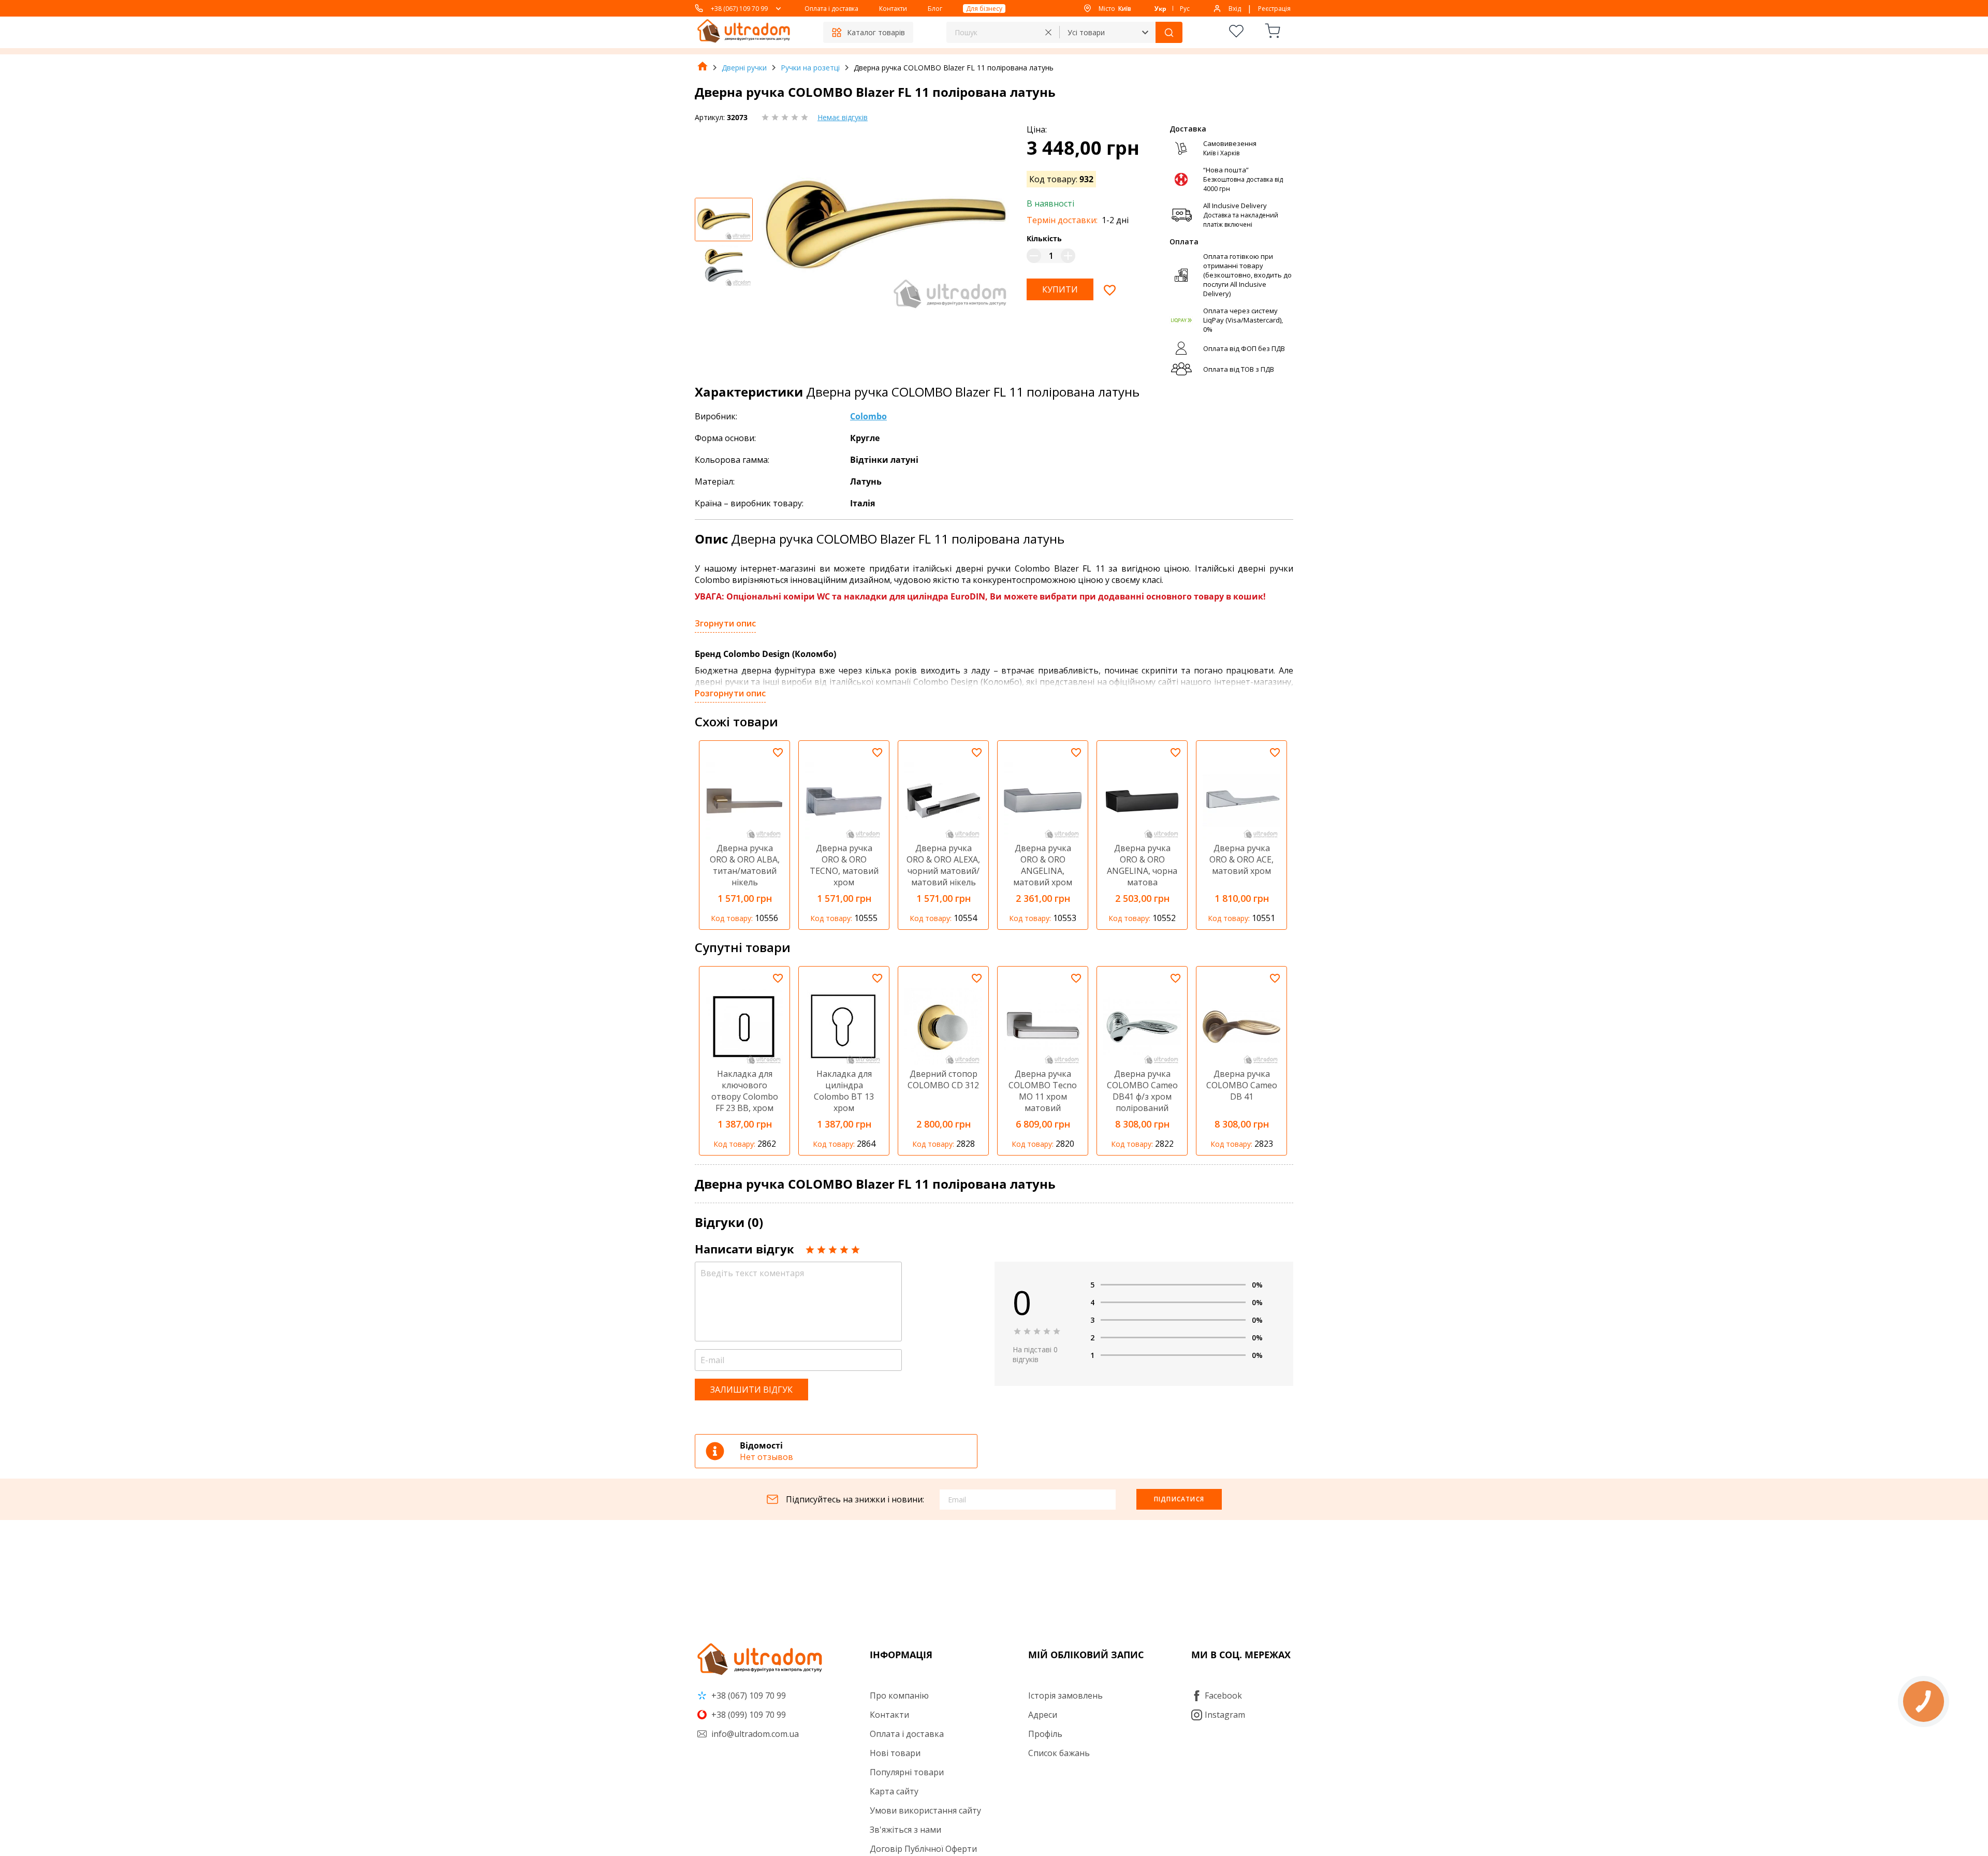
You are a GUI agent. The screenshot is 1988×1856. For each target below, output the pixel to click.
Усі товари (1086, 32)
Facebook (1223, 1696)
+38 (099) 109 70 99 (748, 1715)
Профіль (1045, 1734)
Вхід (1235, 9)
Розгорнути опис (730, 693)
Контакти (893, 9)
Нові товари (895, 1753)
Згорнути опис (725, 623)
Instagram (1225, 1715)
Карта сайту (894, 1791)
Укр (1160, 9)
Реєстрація (1274, 9)
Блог (935, 9)
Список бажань (1059, 1753)
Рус (1185, 9)
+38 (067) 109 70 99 (739, 9)
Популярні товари (907, 1772)
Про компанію (899, 1696)
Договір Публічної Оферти (923, 1849)
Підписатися (1179, 1499)
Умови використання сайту (925, 1810)
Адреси (1043, 1715)
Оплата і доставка (831, 9)
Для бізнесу (984, 9)
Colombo (868, 416)
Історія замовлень (1065, 1696)
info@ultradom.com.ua (754, 1734)
